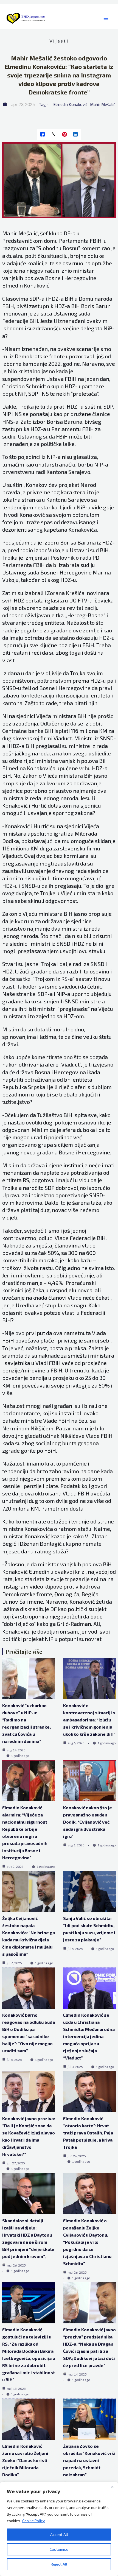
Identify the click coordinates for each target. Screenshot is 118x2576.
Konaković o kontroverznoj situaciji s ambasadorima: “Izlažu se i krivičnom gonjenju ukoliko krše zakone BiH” (89, 1720)
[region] (59, 2529)
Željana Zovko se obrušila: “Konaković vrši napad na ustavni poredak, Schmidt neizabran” (89, 2460)
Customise (59, 2549)
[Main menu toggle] (106, 19)
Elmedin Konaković (71, 104)
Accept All (59, 2534)
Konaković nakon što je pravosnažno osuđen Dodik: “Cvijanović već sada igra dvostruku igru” (88, 1822)
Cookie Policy (33, 2521)
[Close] (112, 2487)
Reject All (59, 2564)
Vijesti (59, 41)
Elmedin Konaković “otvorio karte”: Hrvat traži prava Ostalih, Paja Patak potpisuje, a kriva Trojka (88, 2133)
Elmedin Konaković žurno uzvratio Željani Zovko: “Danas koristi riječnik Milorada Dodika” (25, 2460)
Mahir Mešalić (103, 104)
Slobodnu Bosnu (58, 248)
